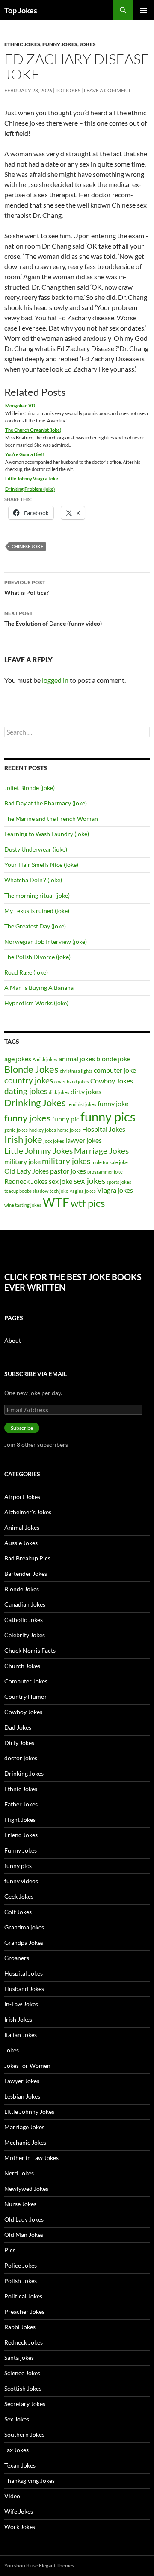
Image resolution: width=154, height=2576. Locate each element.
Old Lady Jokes (27, 1171)
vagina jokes (83, 1191)
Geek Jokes (19, 1896)
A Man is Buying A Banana (39, 988)
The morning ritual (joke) (37, 895)
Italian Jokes (21, 2035)
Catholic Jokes (24, 1620)
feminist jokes (82, 1104)
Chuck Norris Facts (30, 1650)
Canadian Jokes (25, 1604)
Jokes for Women (27, 2065)
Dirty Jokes (19, 1743)
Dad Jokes (18, 1727)
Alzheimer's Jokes (28, 1512)
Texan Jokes (20, 2465)
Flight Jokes (20, 1819)
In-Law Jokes (21, 2004)
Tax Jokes (16, 2450)
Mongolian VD (20, 405)
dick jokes (59, 1092)
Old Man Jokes (24, 2235)
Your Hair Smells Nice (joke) (41, 865)
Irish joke (23, 1139)
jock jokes (54, 1141)
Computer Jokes (26, 1681)
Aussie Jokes (21, 1543)
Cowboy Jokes (112, 1081)
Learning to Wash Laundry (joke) (47, 834)
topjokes (68, 90)
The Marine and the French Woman (51, 818)
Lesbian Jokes (22, 2096)
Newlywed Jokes (26, 2188)
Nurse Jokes (20, 2204)
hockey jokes (43, 1130)
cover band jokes (72, 1082)
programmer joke (105, 1172)
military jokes (66, 1161)
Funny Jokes (60, 44)
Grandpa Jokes (24, 1942)
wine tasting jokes (23, 1205)
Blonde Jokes (31, 1069)
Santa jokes (19, 2358)
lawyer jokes (84, 1140)
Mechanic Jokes (25, 2142)
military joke (22, 1161)
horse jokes (69, 1130)
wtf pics (88, 1203)
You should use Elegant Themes (39, 2566)
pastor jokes (68, 1171)
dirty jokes (86, 1091)
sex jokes (89, 1181)
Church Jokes (22, 1666)
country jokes (29, 1080)
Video (12, 2496)
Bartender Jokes (26, 1573)
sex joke (61, 1181)
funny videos (21, 1881)
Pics (10, 2250)
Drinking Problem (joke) (30, 489)
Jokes (88, 44)
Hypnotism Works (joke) (36, 1003)
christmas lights (76, 1071)
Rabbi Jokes (20, 2327)
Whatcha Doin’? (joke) (33, 880)
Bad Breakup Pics (27, 1558)
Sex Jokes (17, 2419)
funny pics (108, 1117)
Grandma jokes (24, 1927)
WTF (56, 1202)
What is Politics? (27, 588)
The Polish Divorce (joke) (37, 957)
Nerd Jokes (19, 2173)
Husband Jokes (24, 1989)
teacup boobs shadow (26, 1191)
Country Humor (26, 1696)
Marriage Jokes (101, 1151)
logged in (55, 680)
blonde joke (113, 1058)
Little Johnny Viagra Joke (32, 479)
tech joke (59, 1191)
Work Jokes (20, 2527)
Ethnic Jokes (22, 44)
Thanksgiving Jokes (30, 2481)
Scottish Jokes (23, 2388)
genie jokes (16, 1130)
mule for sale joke (110, 1162)
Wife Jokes (19, 2511)
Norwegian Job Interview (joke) (46, 941)
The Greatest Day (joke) (35, 926)
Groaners (17, 1958)
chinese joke (27, 546)
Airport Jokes (22, 1497)
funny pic (66, 1119)
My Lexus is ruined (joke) (37, 911)
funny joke (113, 1103)
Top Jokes (21, 10)
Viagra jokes (115, 1190)
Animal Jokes (22, 1527)
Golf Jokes (18, 1912)
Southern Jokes (24, 2434)
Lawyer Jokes (22, 2081)
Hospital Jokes (104, 1129)
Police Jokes (21, 2265)
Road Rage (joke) (26, 972)
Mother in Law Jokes (31, 2158)
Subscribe (22, 1428)
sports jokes (119, 1182)
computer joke (115, 1070)
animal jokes (77, 1058)
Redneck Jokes (26, 1181)
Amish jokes (45, 1059)
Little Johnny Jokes (38, 1151)
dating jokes (26, 1091)
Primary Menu (144, 10)
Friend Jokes (21, 1835)
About (13, 1340)
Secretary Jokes (25, 2404)
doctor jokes (21, 1758)
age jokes (18, 1058)
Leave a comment (107, 90)
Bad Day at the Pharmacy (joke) (46, 803)
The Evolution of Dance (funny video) (53, 618)
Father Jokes (21, 1804)
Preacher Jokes (24, 2311)
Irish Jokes (18, 2019)
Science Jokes (22, 2373)
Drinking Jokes (35, 1102)
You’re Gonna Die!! (25, 454)
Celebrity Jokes (25, 1635)
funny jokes (28, 1118)
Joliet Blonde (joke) (30, 788)
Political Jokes (23, 2296)
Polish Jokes (21, 2281)
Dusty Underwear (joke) (36, 849)
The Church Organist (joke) (33, 430)
